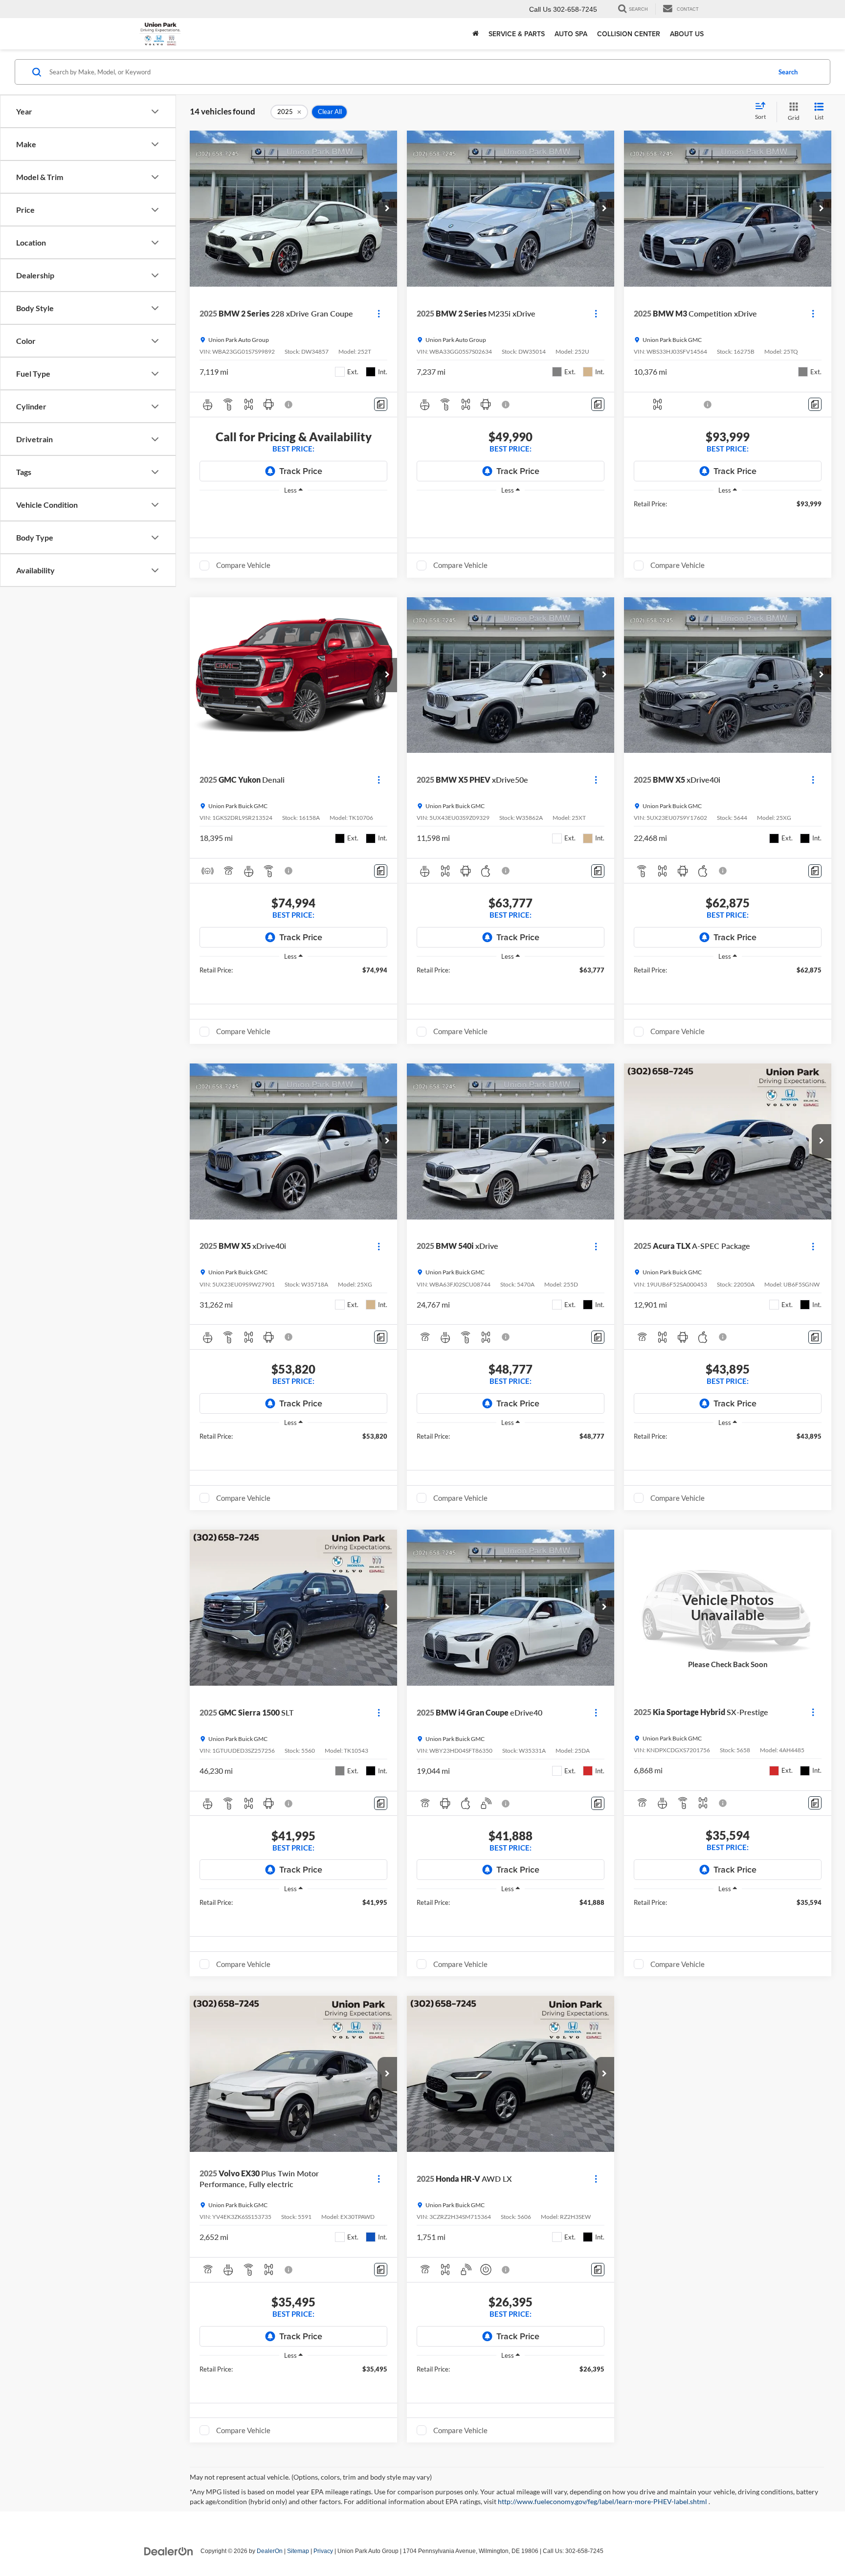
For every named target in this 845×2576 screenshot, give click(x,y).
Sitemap (298, 2551)
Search (788, 72)
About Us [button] (687, 34)
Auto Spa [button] (571, 34)
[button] (387, 209)
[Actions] (379, 314)
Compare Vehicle (243, 565)
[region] (293, 505)
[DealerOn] (169, 2551)
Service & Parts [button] (517, 34)
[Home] (476, 34)
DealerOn (270, 2551)
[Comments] (381, 404)
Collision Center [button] (629, 34)
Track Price (301, 471)
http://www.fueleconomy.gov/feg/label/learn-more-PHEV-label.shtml (603, 2501)
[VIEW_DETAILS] (728, 1607)
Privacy (323, 2551)
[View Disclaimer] (289, 405)
